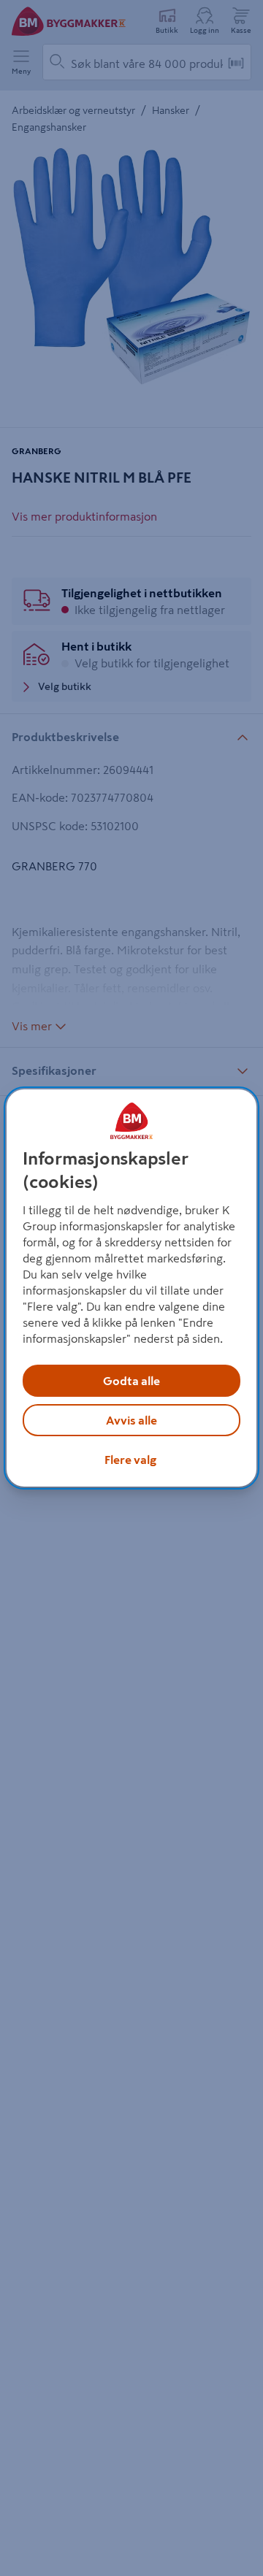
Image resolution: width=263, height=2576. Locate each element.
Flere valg (130, 1460)
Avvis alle (131, 1420)
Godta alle (131, 1381)
